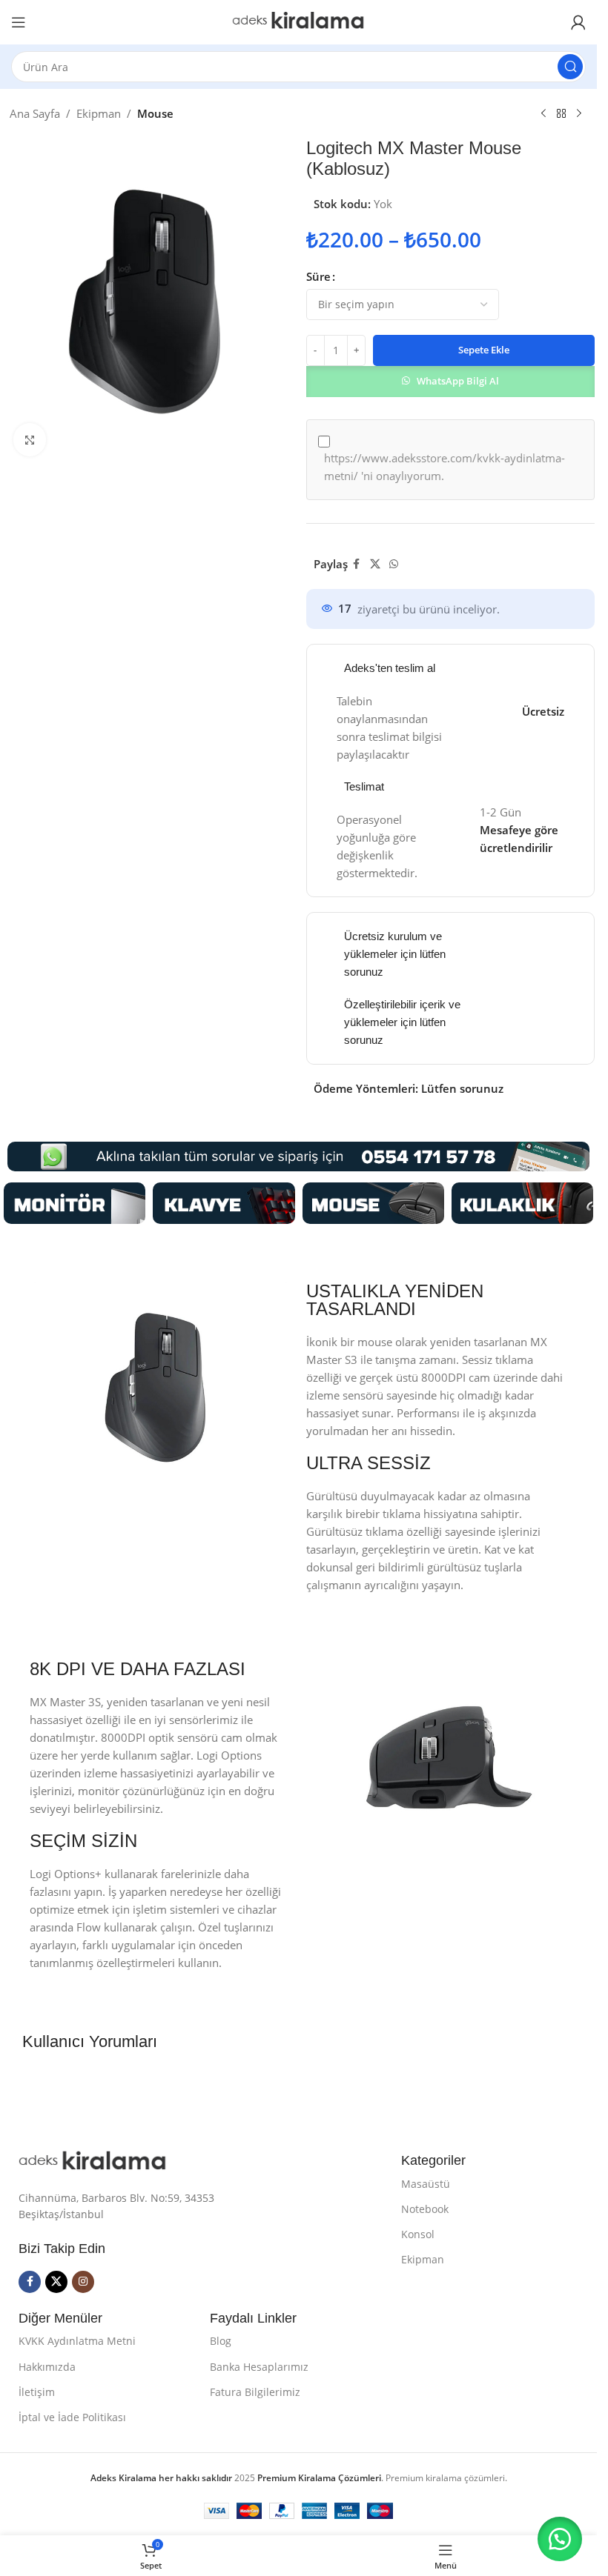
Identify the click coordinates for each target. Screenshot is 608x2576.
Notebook (425, 2209)
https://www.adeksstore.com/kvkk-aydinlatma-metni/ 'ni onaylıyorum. (445, 467)
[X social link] (375, 564)
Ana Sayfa (35, 113)
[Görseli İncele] (30, 440)
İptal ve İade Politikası (72, 2417)
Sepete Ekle (484, 350)
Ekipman (99, 113)
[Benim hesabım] (578, 22)
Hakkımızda (47, 2367)
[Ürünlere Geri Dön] (561, 114)
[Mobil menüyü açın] (19, 22)
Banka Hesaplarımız (259, 2367)
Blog (221, 2341)
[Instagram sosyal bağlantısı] (83, 2282)
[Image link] (75, 1202)
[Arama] (570, 67)
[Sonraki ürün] (579, 114)
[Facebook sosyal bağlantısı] (357, 564)
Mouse (155, 113)
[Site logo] (299, 21)
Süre (318, 276)
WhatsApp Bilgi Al (458, 381)
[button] (451, 380)
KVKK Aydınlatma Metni (77, 2341)
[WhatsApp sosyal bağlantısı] (394, 564)
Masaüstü (426, 2184)
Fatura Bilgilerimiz (255, 2392)
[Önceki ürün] (543, 114)
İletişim (37, 2392)
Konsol (418, 2234)
